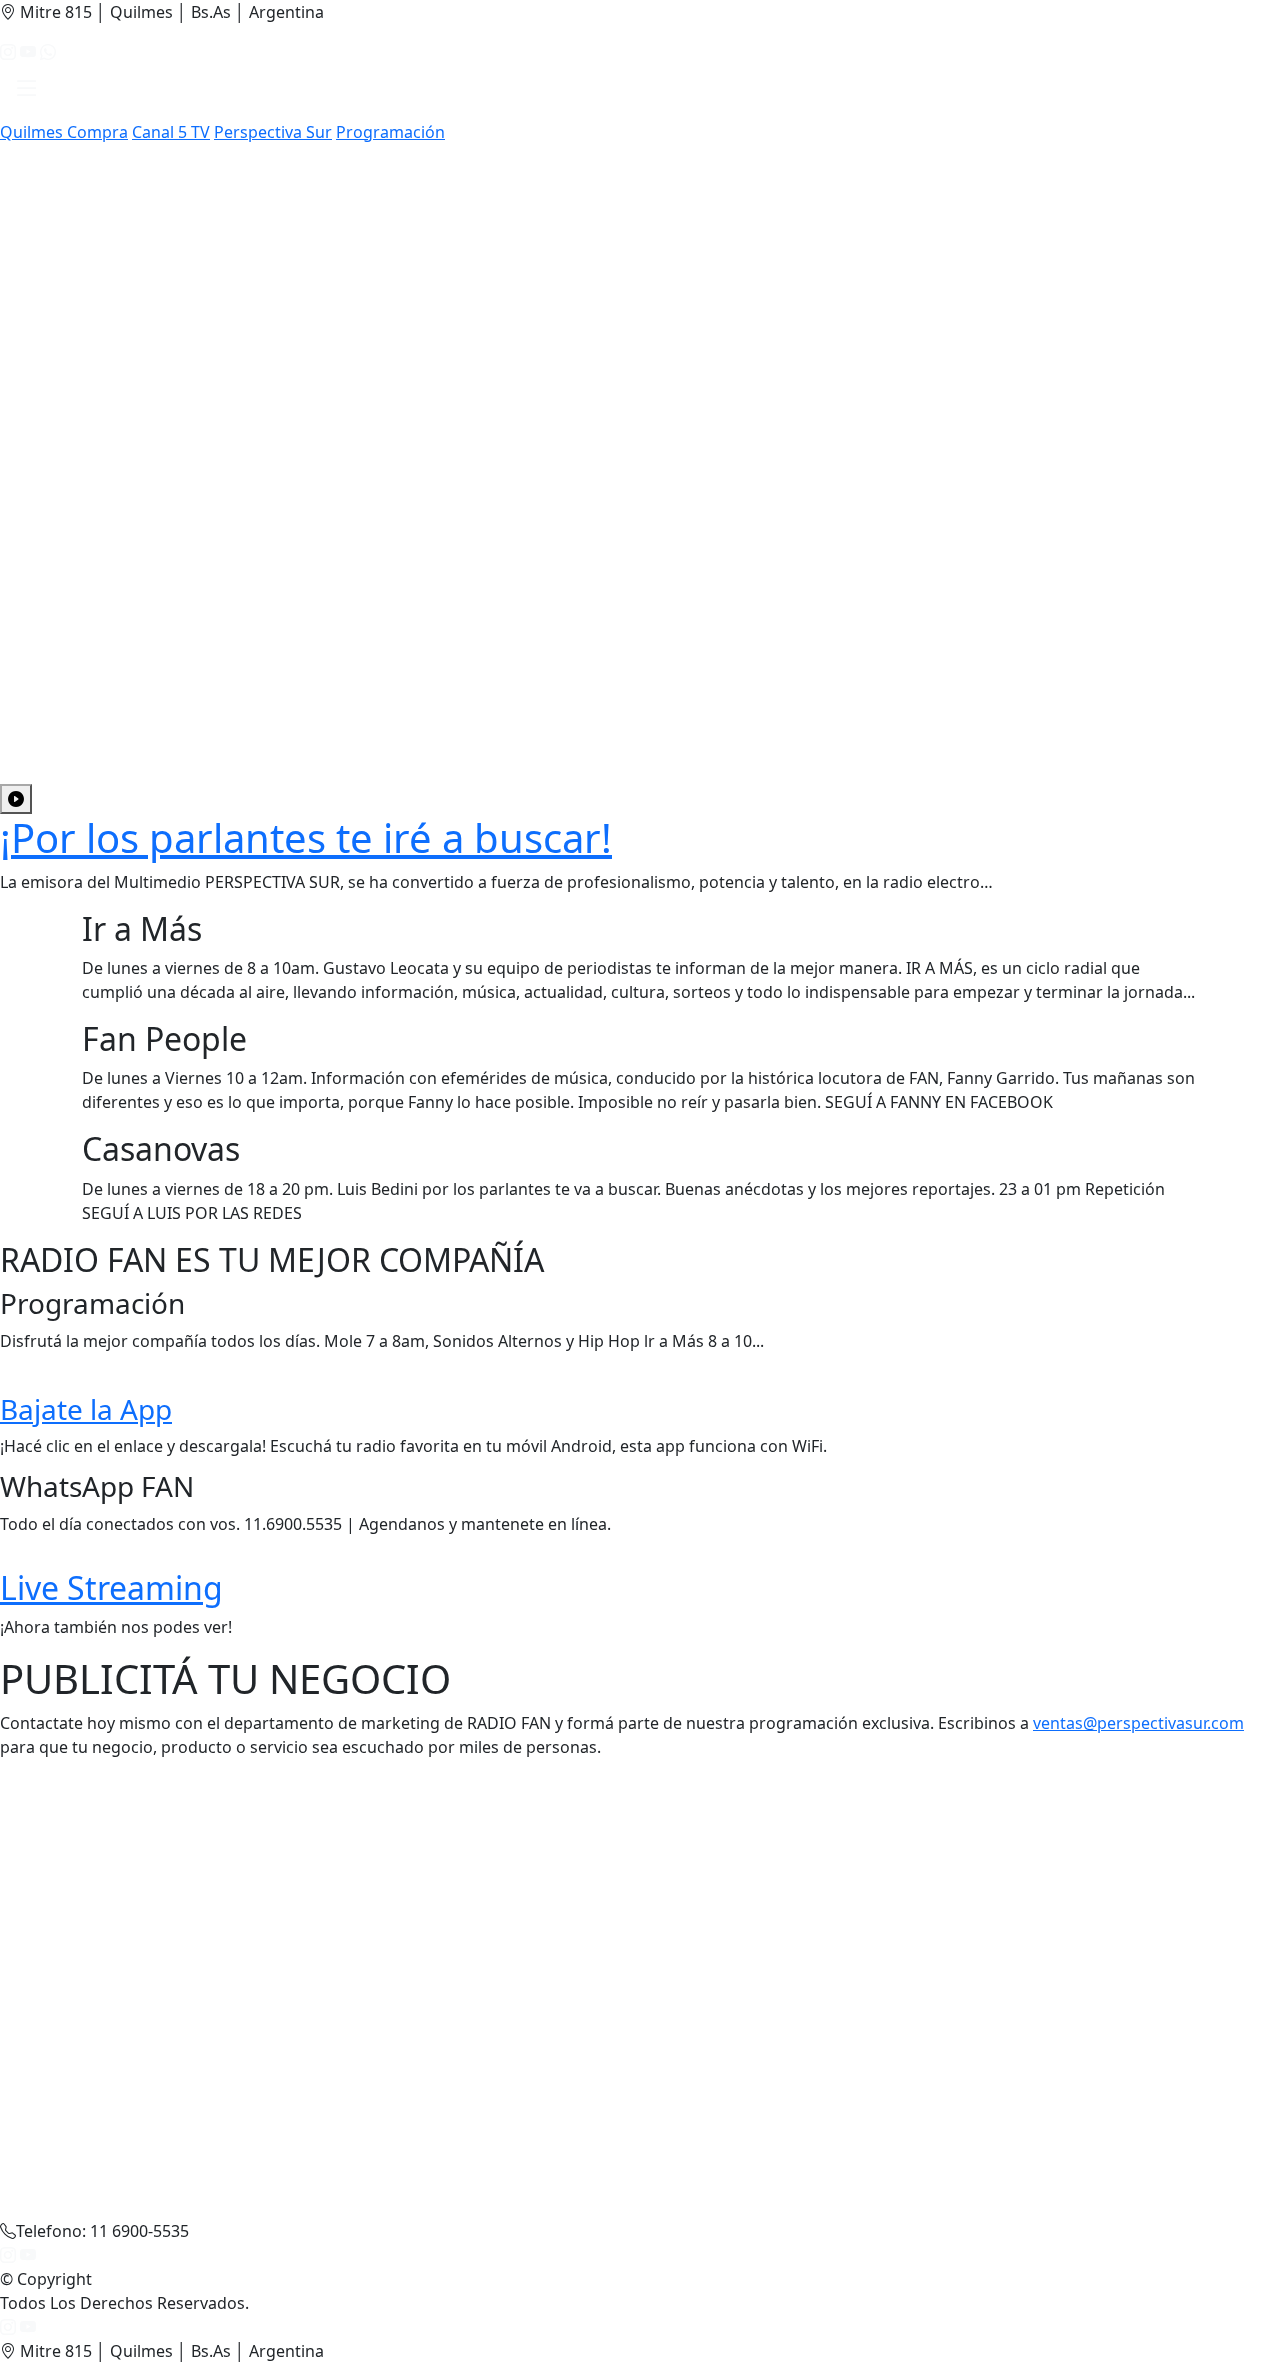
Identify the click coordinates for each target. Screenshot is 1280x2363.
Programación (390, 132)
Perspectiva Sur (273, 132)
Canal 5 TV (171, 132)
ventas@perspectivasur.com (1138, 1723)
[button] (27, 92)
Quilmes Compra (64, 132)
